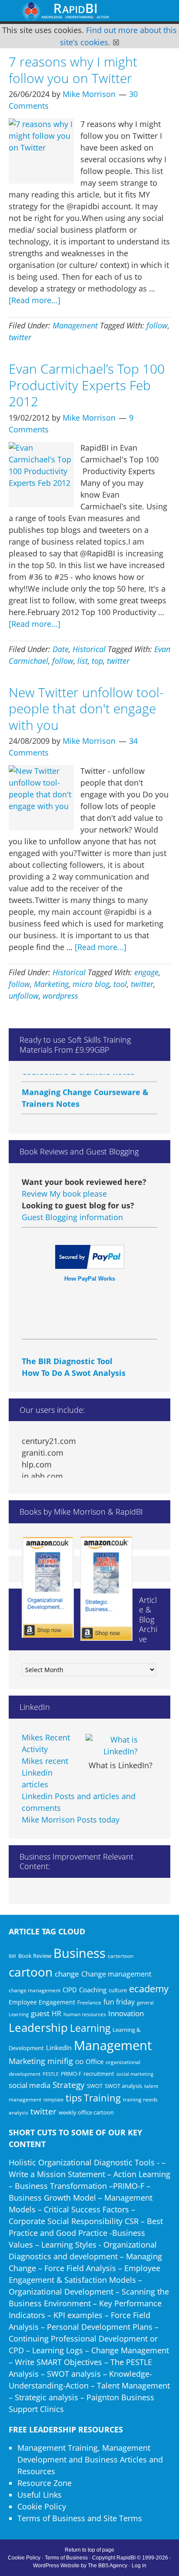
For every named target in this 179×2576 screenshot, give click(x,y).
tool (120, 984)
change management (35, 1990)
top (97, 661)
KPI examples (78, 2315)
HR (56, 2014)
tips (74, 2098)
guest (40, 2013)
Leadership (38, 2027)
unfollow (24, 996)
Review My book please (64, 1194)
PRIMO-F (71, 2074)
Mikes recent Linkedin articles (45, 1773)
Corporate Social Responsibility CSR (74, 2221)
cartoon (31, 1972)
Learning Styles (69, 2245)
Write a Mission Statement (57, 2174)
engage (146, 972)
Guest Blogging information (72, 1217)
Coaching (93, 1990)
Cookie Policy (42, 2506)
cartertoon (121, 1956)
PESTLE (51, 2074)
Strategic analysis (46, 2397)
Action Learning (142, 2174)
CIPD (70, 1990)
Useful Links (40, 2495)
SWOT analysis (123, 2086)
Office (94, 2061)
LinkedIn (59, 2047)
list (83, 661)
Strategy (69, 2085)
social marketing (135, 2074)
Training (102, 2098)
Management (75, 325)
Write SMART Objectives (58, 2362)
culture (118, 1990)
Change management (116, 1974)
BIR (12, 1956)
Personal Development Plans (100, 2327)
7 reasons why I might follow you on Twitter (73, 70)
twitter (20, 337)
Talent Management (133, 2385)
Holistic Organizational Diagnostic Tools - (84, 2162)
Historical (89, 649)
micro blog (91, 984)
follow (157, 325)
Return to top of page (89, 2550)
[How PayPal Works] (90, 1266)
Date (61, 649)
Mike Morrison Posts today (71, 1820)
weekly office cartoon (86, 2113)
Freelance (89, 2002)
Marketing (51, 984)
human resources (85, 2014)
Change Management (130, 2350)
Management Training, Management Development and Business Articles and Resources (90, 2459)
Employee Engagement (42, 2002)
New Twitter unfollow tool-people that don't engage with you (86, 709)
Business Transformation (61, 2186)
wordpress (60, 996)
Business (80, 1953)
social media (30, 2085)
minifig (60, 2061)
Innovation (126, 2013)
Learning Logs (58, 2350)
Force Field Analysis (80, 2268)
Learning (90, 2028)
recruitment (99, 2074)
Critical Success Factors (86, 2209)
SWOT (95, 2086)
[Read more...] (35, 300)
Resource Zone (45, 2483)
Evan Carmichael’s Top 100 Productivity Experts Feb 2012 (87, 385)
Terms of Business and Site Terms (80, 2518)
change (67, 1974)
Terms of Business (66, 2558)
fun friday (119, 2002)
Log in (139, 2566)
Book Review (35, 1956)
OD (79, 2062)
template (53, 2099)
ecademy (149, 1988)
